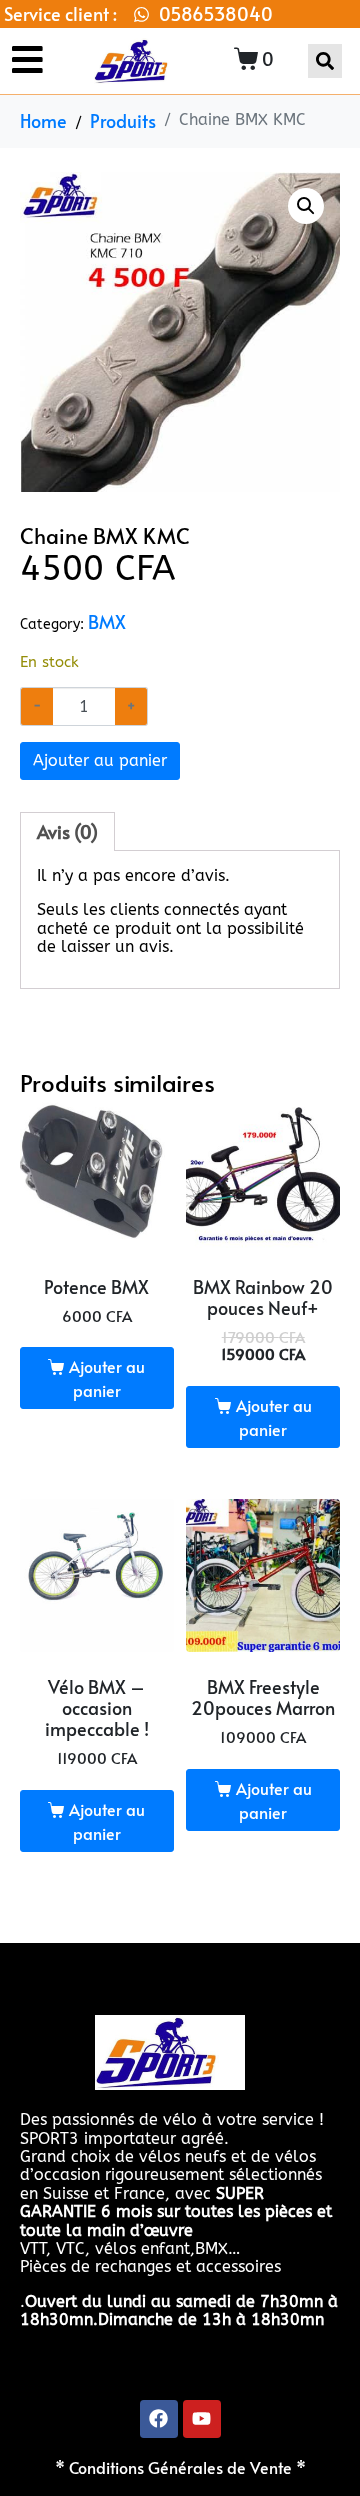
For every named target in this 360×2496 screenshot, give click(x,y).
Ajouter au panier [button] (107, 1378)
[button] (306, 206)
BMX (107, 622)
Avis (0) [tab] (67, 832)
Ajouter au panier (100, 760)
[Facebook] (159, 2419)
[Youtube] (202, 2419)
